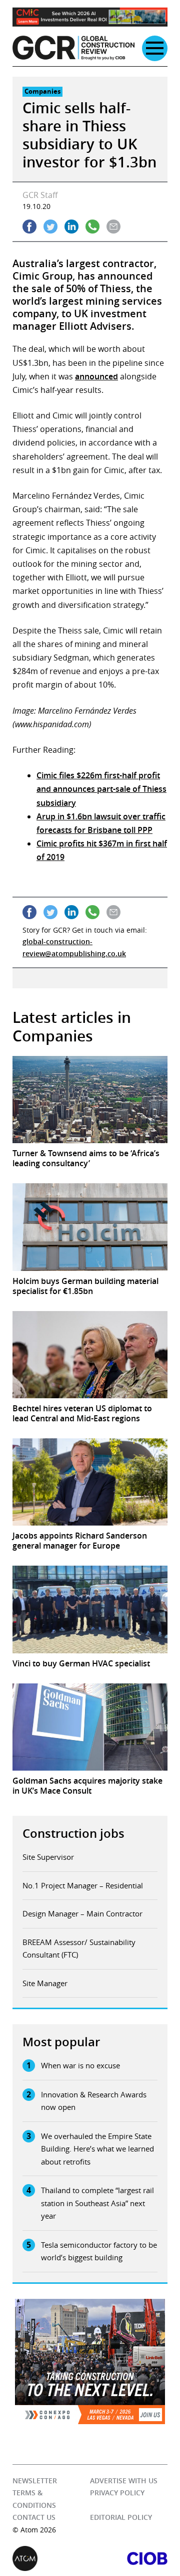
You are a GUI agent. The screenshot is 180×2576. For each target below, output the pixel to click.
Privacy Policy (117, 2493)
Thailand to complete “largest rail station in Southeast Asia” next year (97, 2203)
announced (96, 376)
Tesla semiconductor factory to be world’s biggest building (99, 2251)
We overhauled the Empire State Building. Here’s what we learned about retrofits (97, 2149)
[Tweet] (50, 227)
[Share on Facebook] (29, 227)
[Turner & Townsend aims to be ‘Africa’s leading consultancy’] (90, 1100)
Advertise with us (124, 2481)
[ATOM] (51, 2558)
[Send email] (113, 227)
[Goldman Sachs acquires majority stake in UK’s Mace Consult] (90, 1727)
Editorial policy (121, 2517)
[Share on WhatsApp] (92, 227)
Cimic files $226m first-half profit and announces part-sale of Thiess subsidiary (101, 789)
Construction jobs (73, 1833)
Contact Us (34, 2517)
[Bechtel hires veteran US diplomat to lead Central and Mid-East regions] (90, 1355)
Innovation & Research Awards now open (94, 2101)
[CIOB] (129, 2558)
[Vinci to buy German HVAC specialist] (90, 1609)
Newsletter (35, 2481)
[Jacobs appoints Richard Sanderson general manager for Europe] (90, 1482)
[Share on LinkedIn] (71, 227)
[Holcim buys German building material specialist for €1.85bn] (90, 1227)
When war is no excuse (80, 2065)
